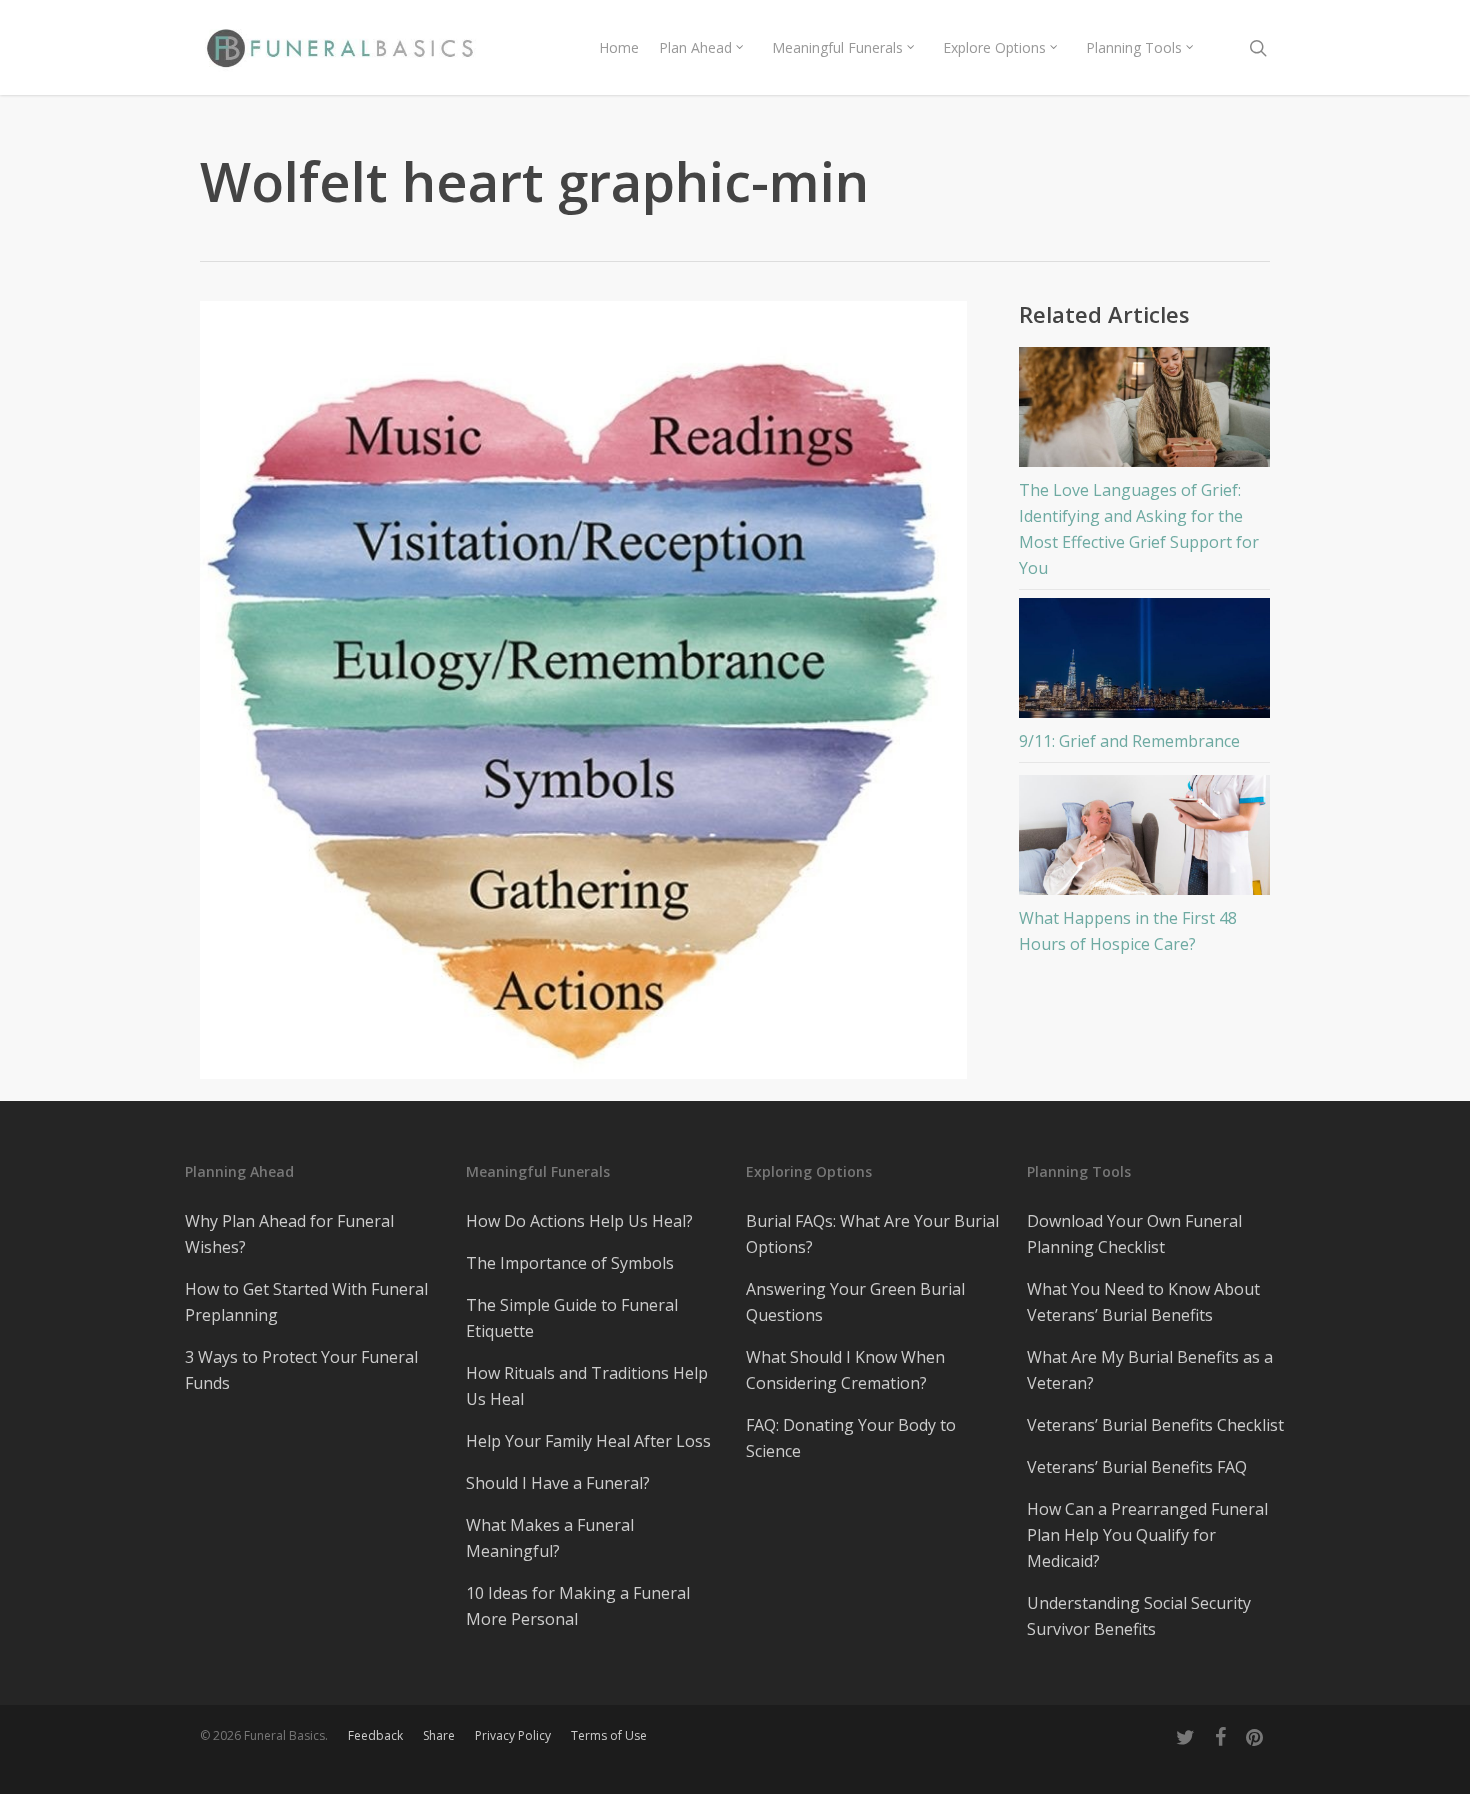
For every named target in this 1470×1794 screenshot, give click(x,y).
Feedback (375, 1735)
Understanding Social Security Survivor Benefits (1139, 1616)
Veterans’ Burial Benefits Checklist (1155, 1425)
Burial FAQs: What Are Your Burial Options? (872, 1234)
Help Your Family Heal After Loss (588, 1441)
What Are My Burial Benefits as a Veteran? (1150, 1370)
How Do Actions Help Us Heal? (579, 1221)
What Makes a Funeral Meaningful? (550, 1538)
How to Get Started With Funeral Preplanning (306, 1302)
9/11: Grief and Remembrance (1129, 741)
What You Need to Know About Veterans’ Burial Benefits (1143, 1302)
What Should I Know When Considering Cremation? (845, 1370)
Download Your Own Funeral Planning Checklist (1134, 1234)
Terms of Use (609, 1735)
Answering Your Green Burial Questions (855, 1302)
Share (439, 1735)
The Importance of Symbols (570, 1263)
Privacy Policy (513, 1735)
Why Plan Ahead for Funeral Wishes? (289, 1234)
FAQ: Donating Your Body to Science (851, 1438)
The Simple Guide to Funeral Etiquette (572, 1318)
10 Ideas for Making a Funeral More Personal (578, 1606)
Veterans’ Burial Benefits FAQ (1137, 1467)
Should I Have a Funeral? (558, 1483)
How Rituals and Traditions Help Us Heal (587, 1386)
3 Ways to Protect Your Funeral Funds (301, 1370)
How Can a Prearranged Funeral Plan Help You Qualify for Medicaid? (1147, 1535)
